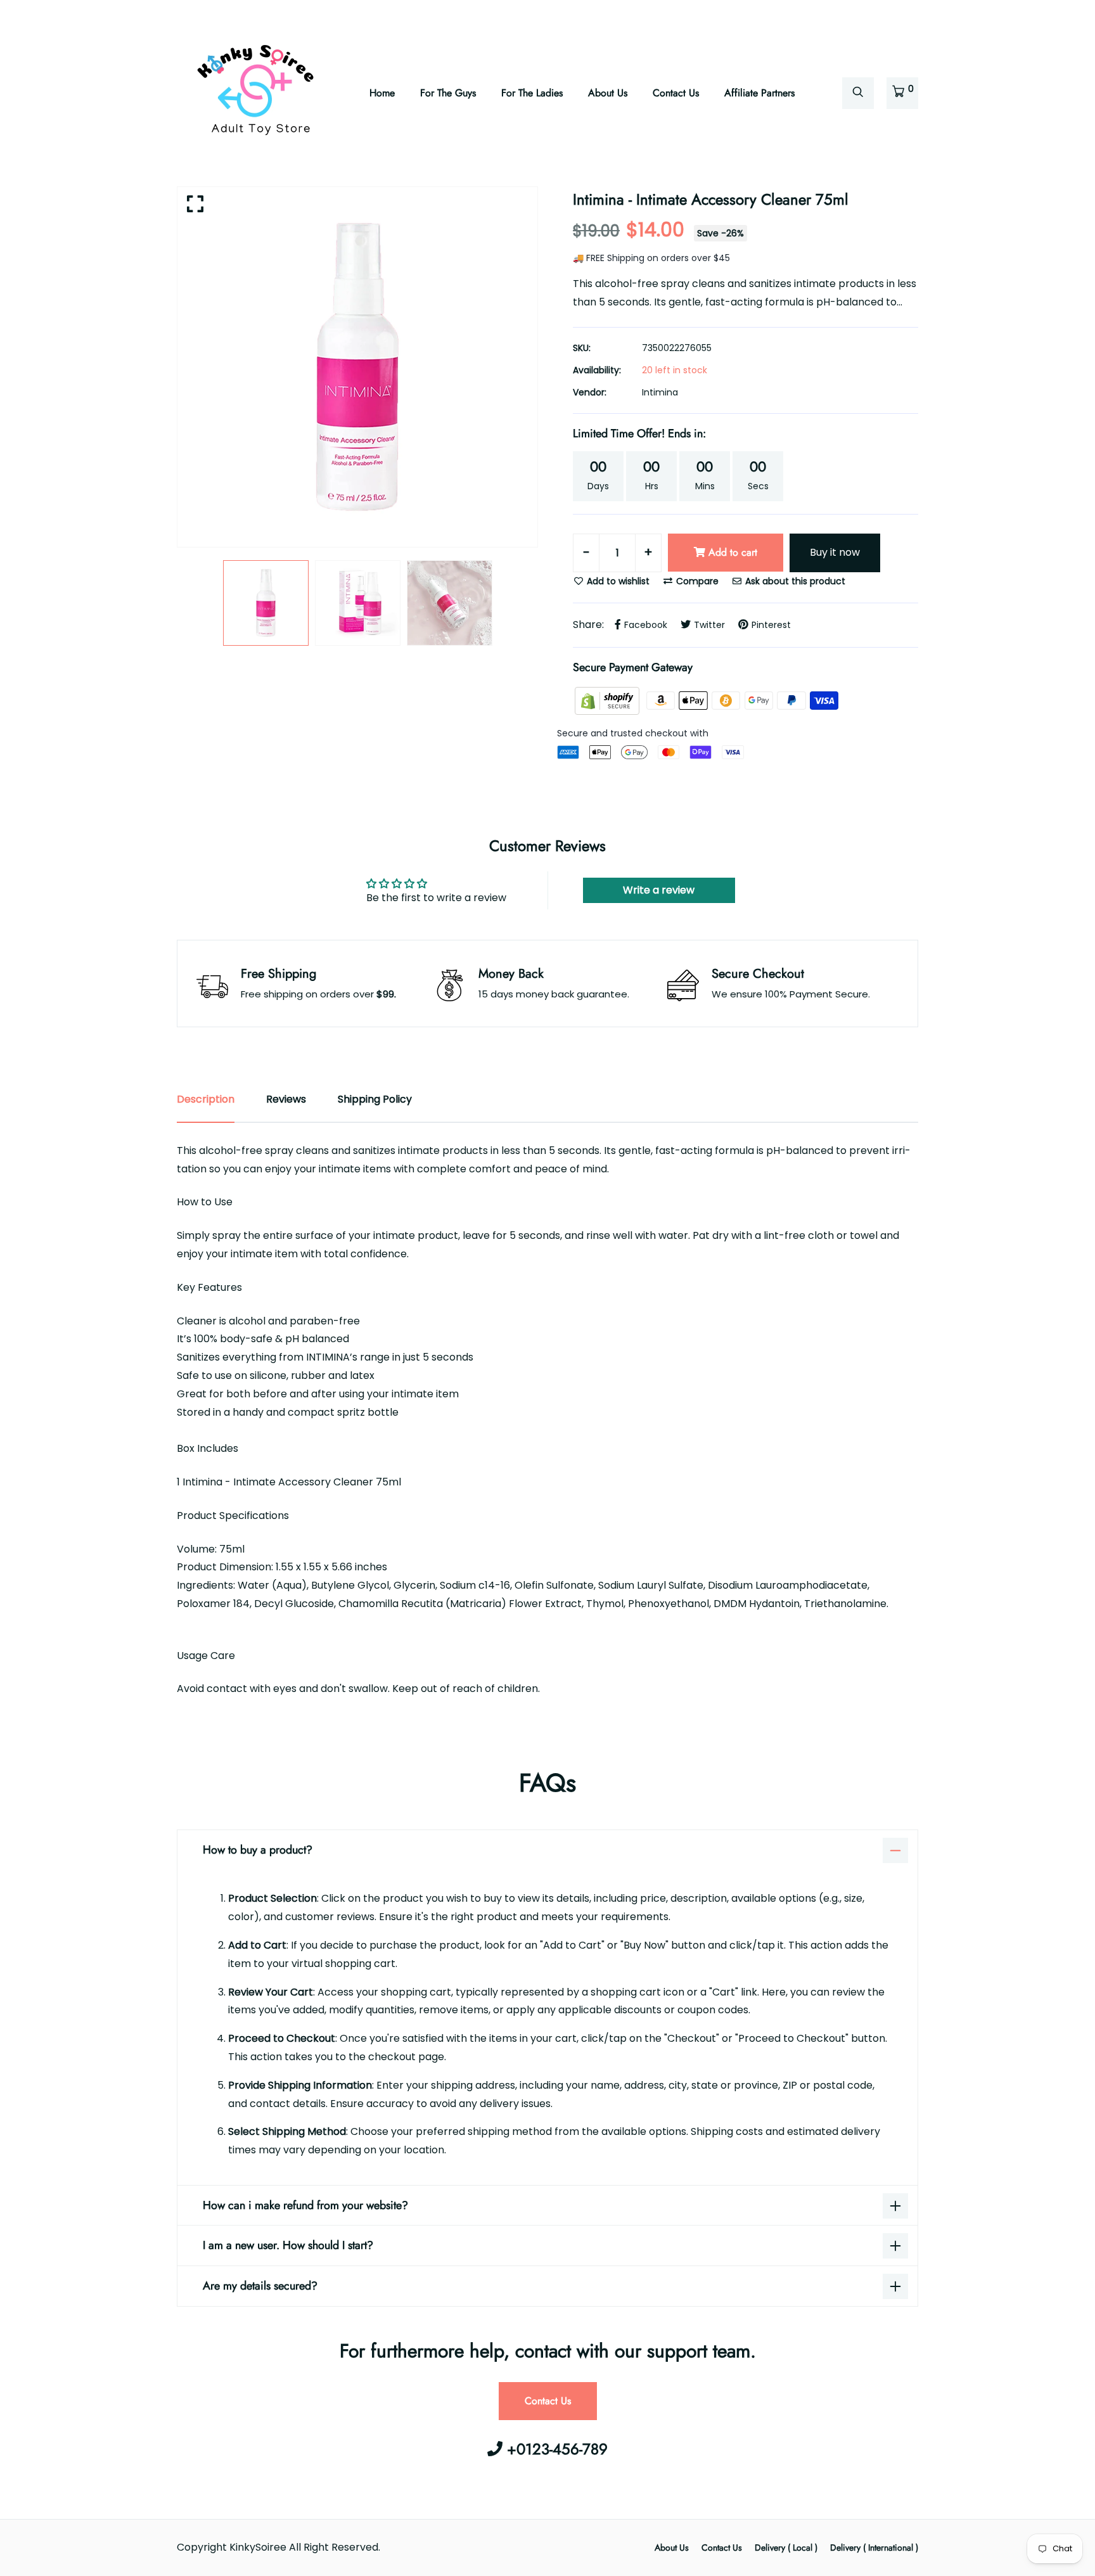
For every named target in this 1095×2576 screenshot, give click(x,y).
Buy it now (835, 552)
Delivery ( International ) (874, 2547)
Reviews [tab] (286, 1099)
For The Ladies (532, 93)
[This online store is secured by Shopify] (608, 700)
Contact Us (676, 93)
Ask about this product (794, 581)
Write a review (659, 890)
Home (382, 93)
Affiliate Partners (759, 93)
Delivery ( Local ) (786, 2547)
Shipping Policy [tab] (375, 1099)
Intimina (660, 392)
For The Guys (448, 93)
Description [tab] (206, 1099)
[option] (357, 367)
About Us (608, 93)
